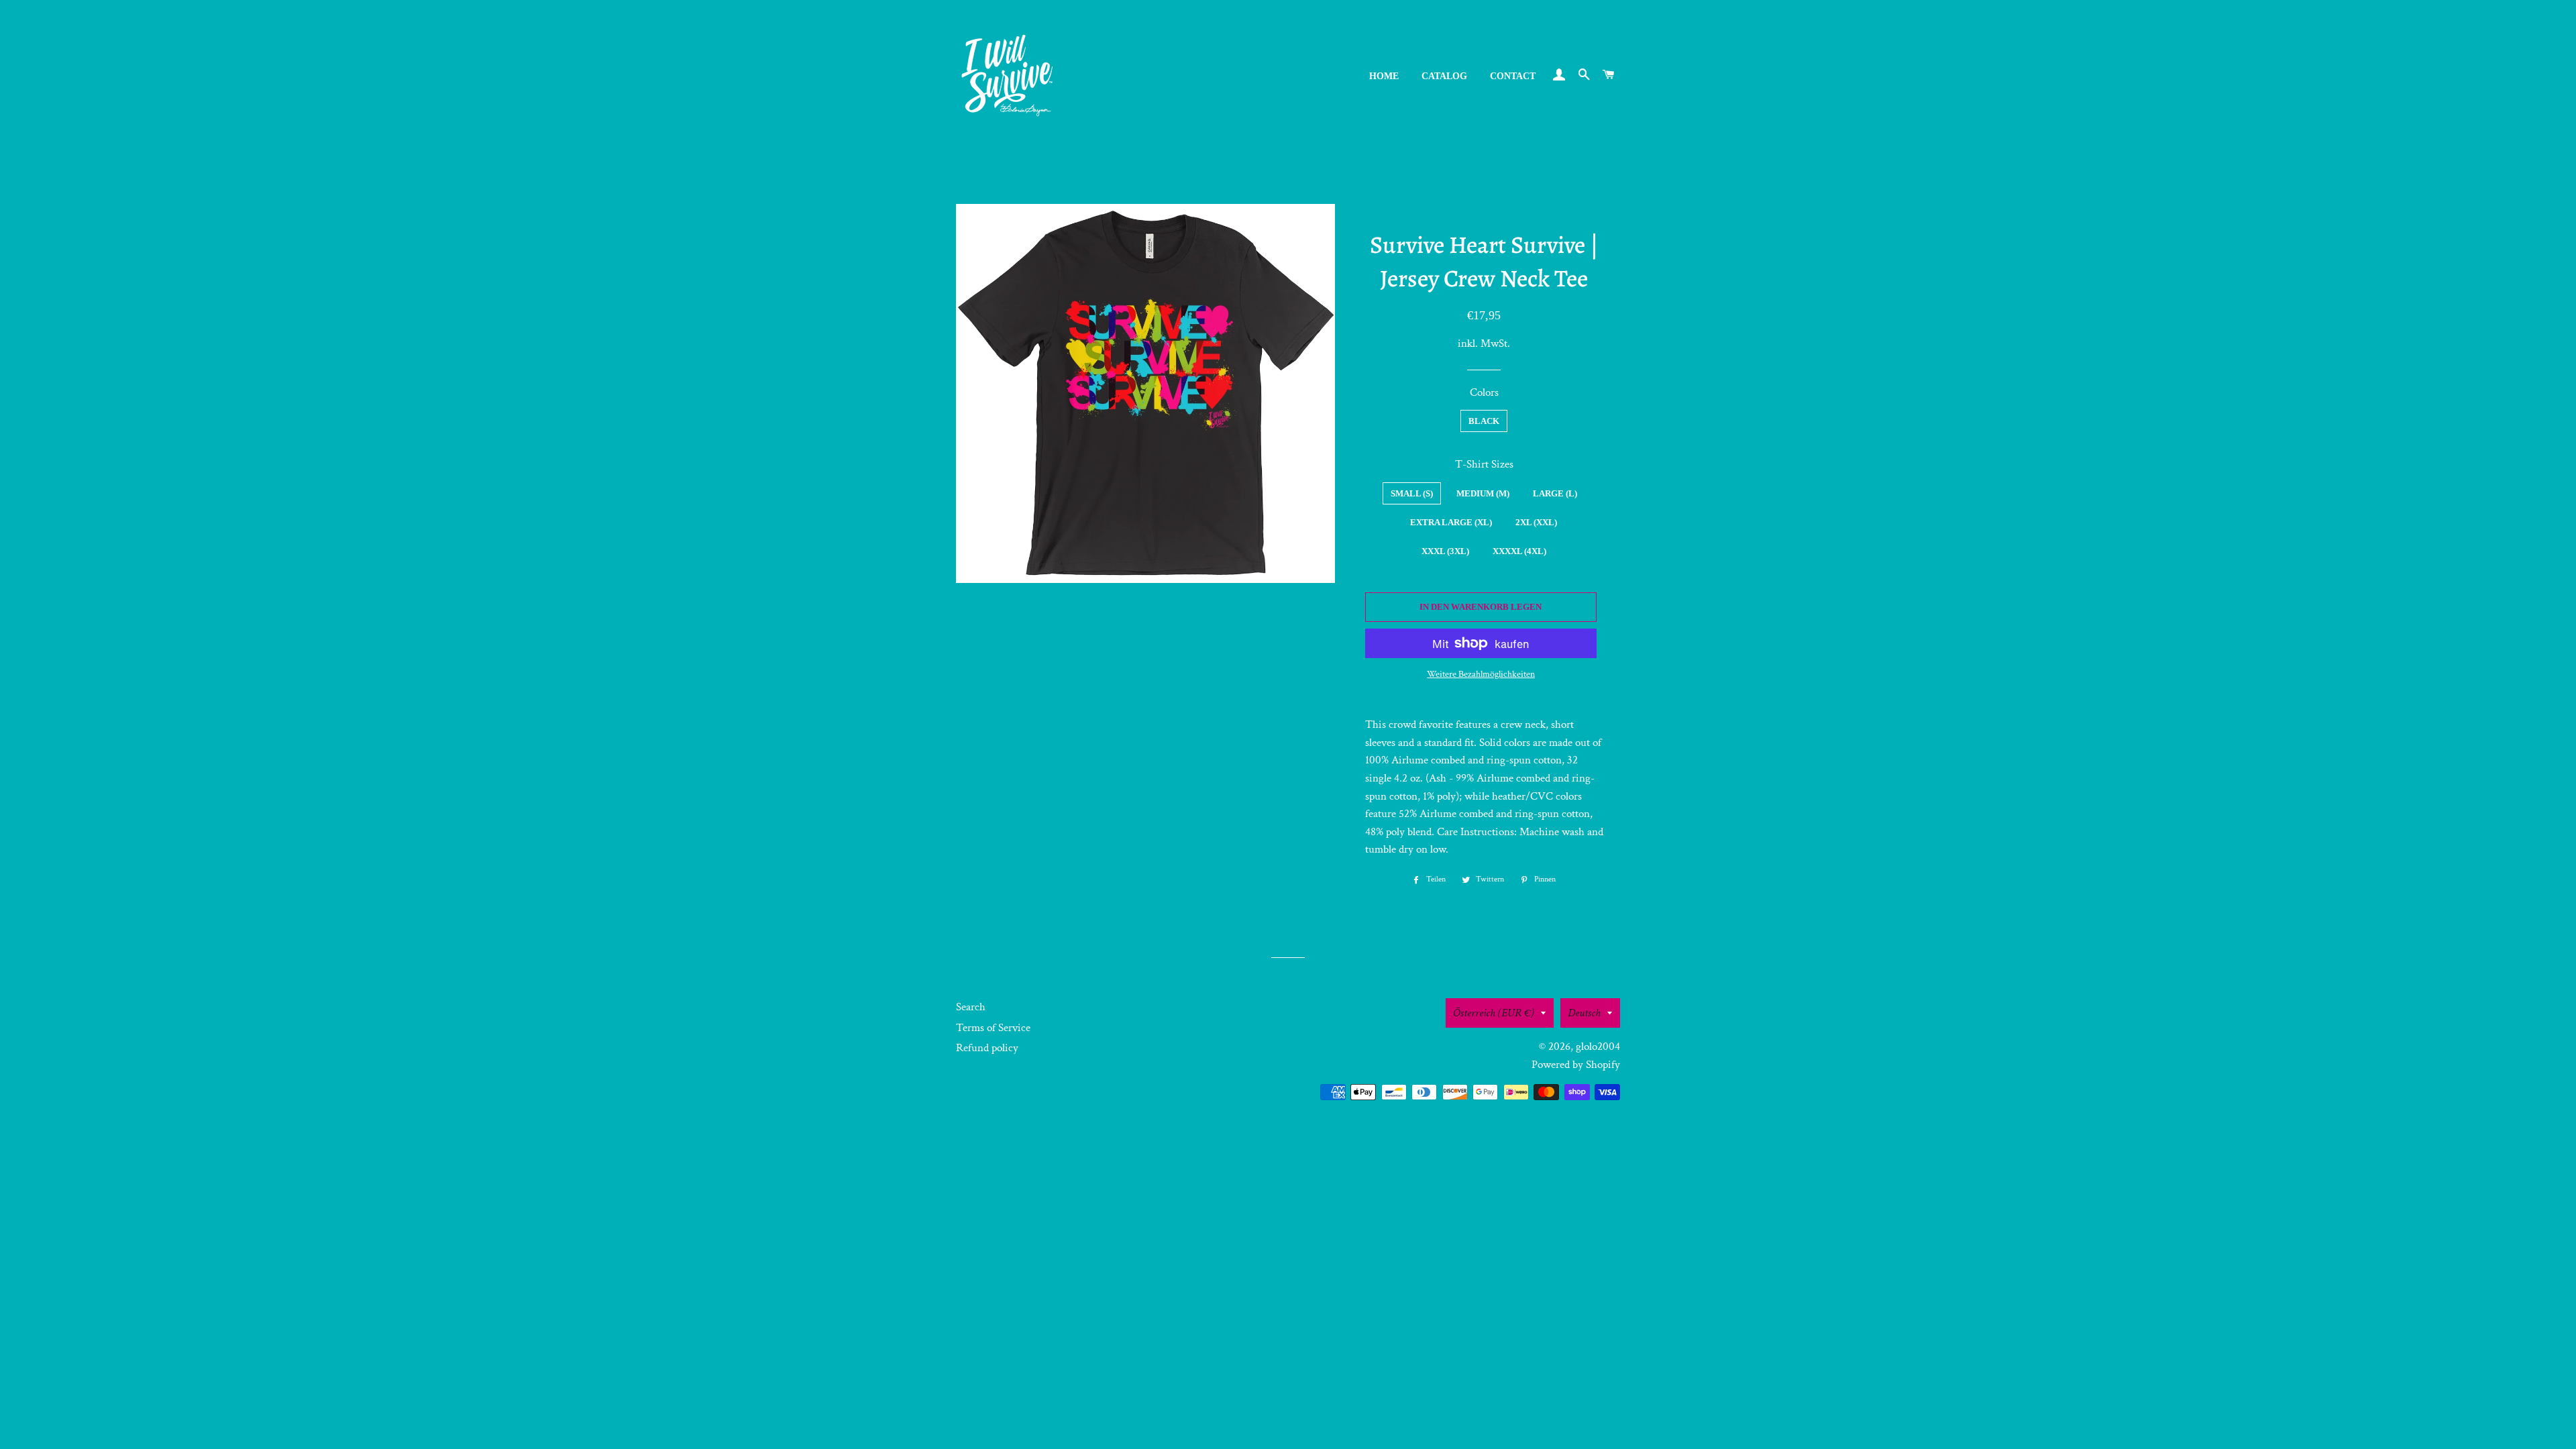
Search (971, 1007)
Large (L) (1555, 493)
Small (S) (1412, 493)
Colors (1484, 392)
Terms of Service (993, 1028)
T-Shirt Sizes (1484, 464)
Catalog (1444, 76)
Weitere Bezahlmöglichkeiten (1481, 674)
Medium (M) (1483, 493)
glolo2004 (1598, 1046)
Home (1384, 76)
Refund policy (987, 1048)
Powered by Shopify (1576, 1065)
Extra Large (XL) (1451, 522)
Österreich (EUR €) (1494, 1013)
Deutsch (1584, 1013)
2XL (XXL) (1536, 522)
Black (1484, 421)
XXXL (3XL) (1445, 551)
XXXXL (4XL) (1519, 551)
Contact (1513, 76)
